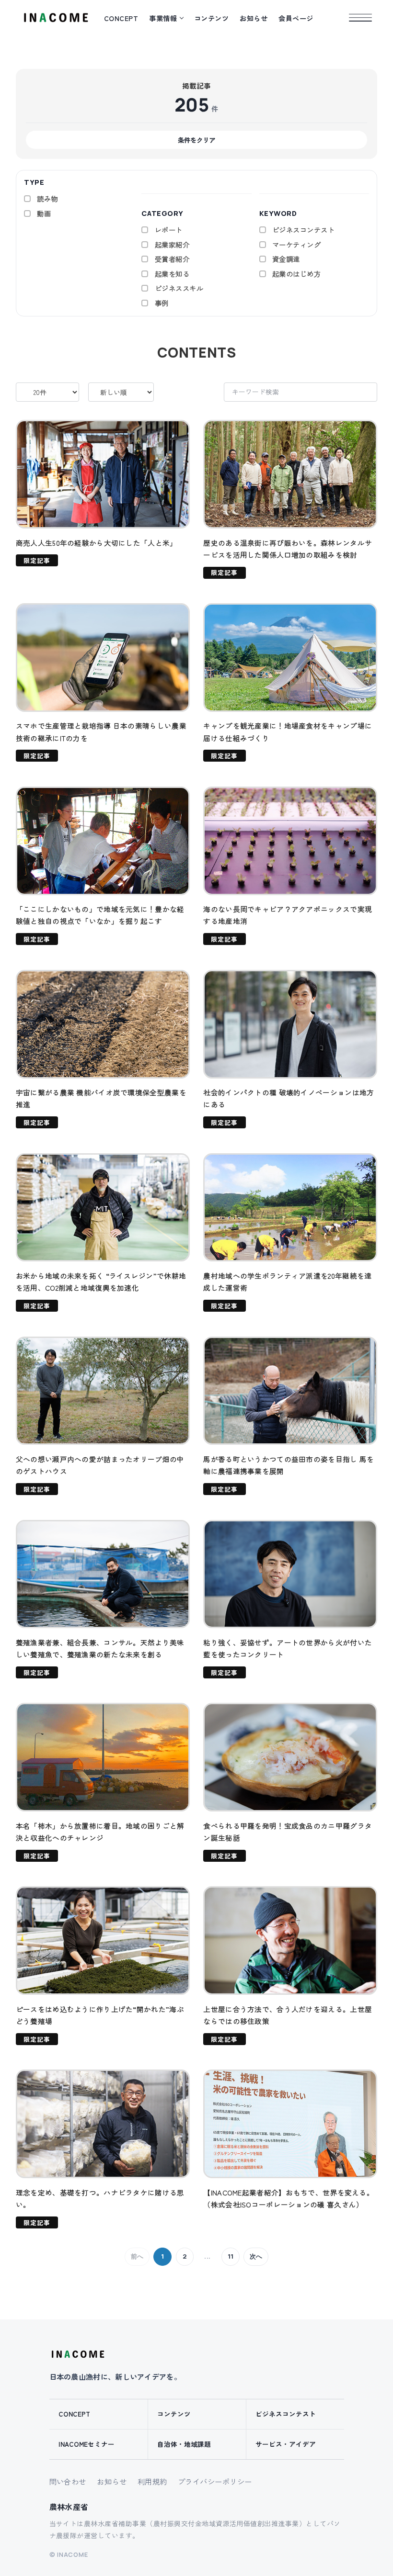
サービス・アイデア (286, 2444)
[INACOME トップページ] (78, 2354)
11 (231, 2256)
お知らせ (254, 18)
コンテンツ (211, 18)
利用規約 (152, 2481)
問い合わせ (68, 2481)
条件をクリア (196, 140)
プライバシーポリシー (215, 2481)
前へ (137, 2256)
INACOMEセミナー (87, 2444)
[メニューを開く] (360, 18)
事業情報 (163, 18)
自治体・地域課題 (184, 2444)
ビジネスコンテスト (286, 2414)
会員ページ (296, 18)
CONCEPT (121, 18)
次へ (256, 2256)
